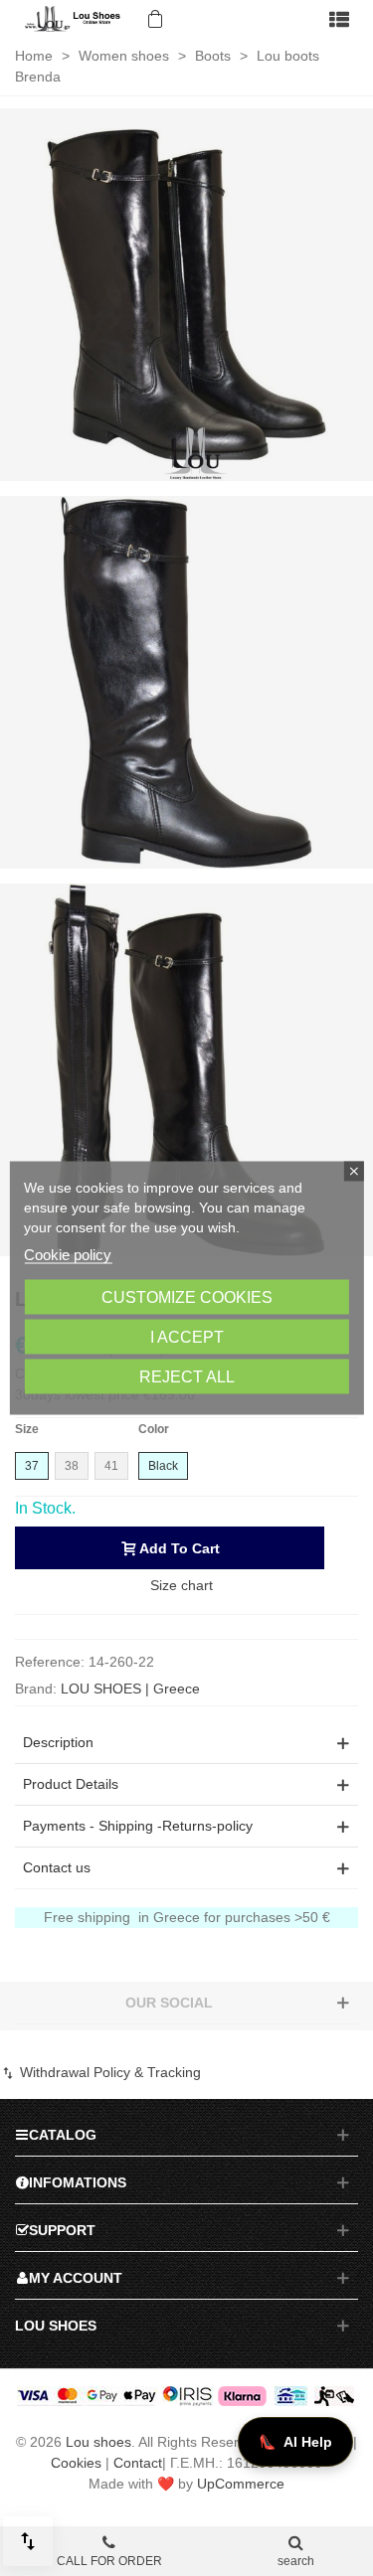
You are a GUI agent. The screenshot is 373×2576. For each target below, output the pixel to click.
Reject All (187, 1377)
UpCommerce (241, 2484)
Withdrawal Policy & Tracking (108, 2072)
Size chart (182, 1585)
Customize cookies (187, 1297)
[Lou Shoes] (75, 19)
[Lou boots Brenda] (186, 293)
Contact (138, 2463)
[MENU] (339, 19)
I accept (187, 1337)
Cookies (76, 2463)
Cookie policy (68, 1255)
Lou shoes (98, 2442)
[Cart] (153, 19)
